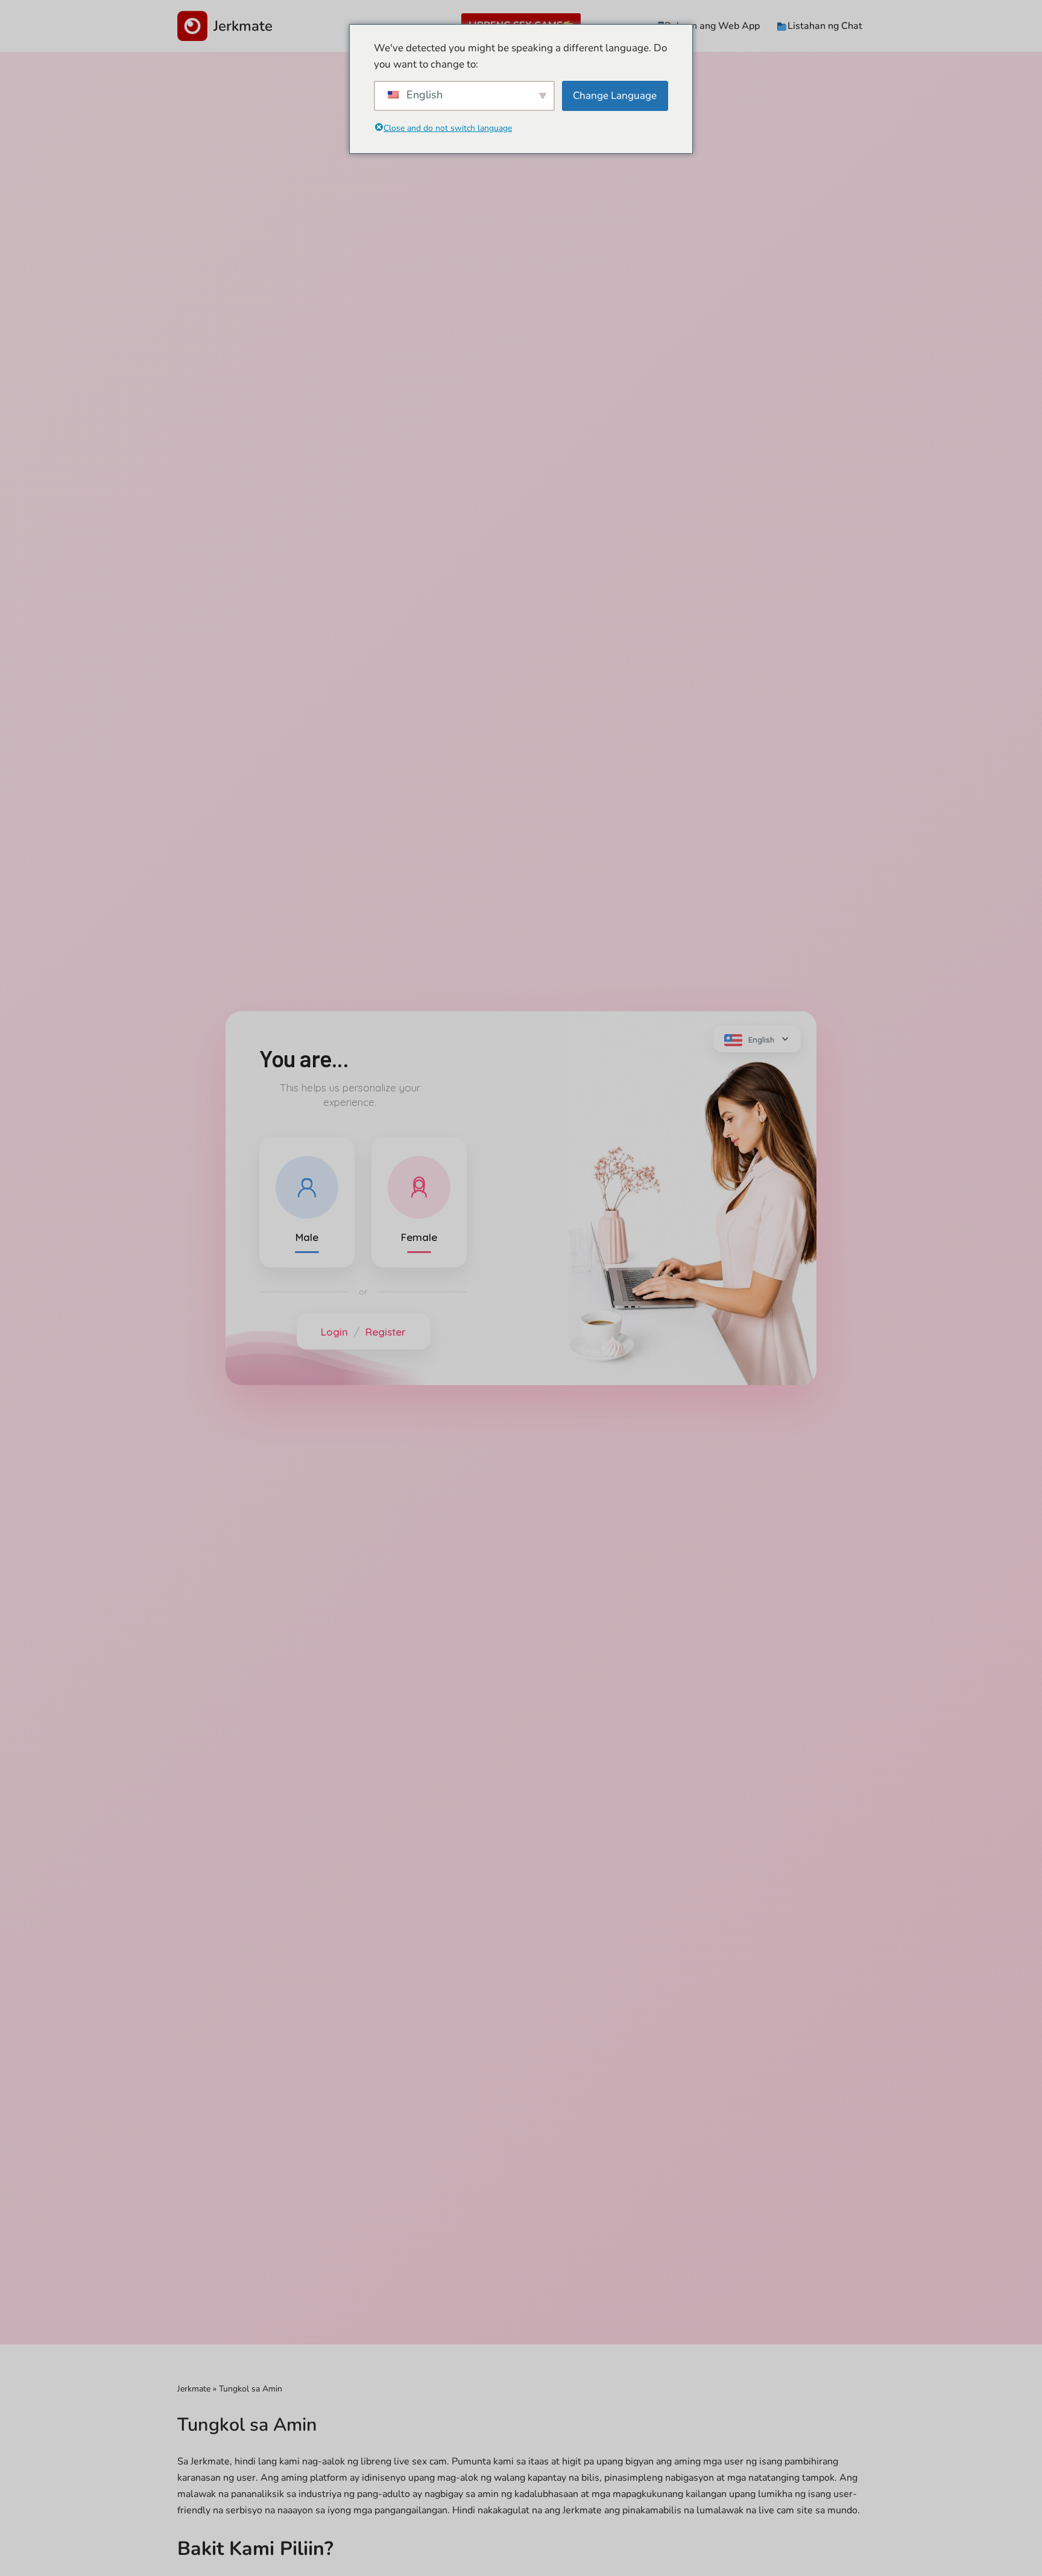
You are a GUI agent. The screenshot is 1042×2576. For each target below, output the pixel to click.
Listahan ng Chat (825, 26)
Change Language (615, 96)
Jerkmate (194, 2389)
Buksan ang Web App (712, 26)
